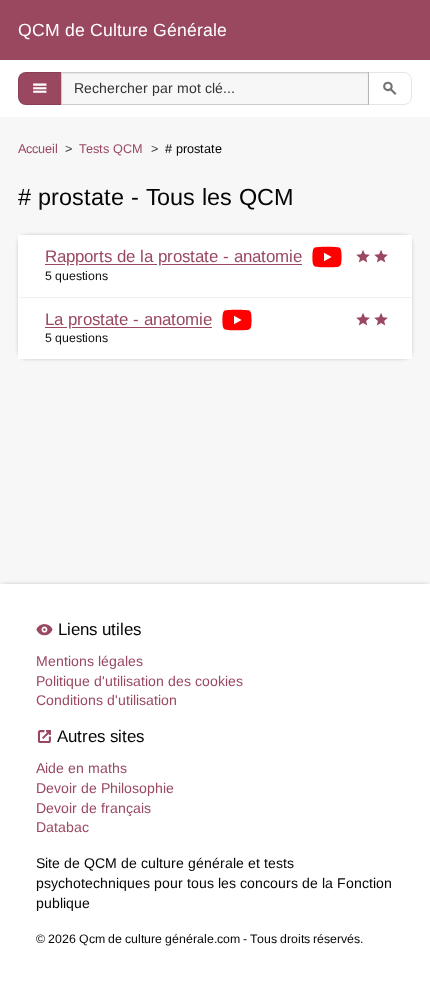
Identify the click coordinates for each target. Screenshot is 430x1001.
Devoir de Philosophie (105, 788)
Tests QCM (111, 149)
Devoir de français (93, 808)
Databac (62, 827)
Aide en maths (81, 768)
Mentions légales (89, 661)
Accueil (38, 149)
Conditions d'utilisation (106, 700)
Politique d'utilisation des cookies (139, 681)
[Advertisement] (215, 441)
